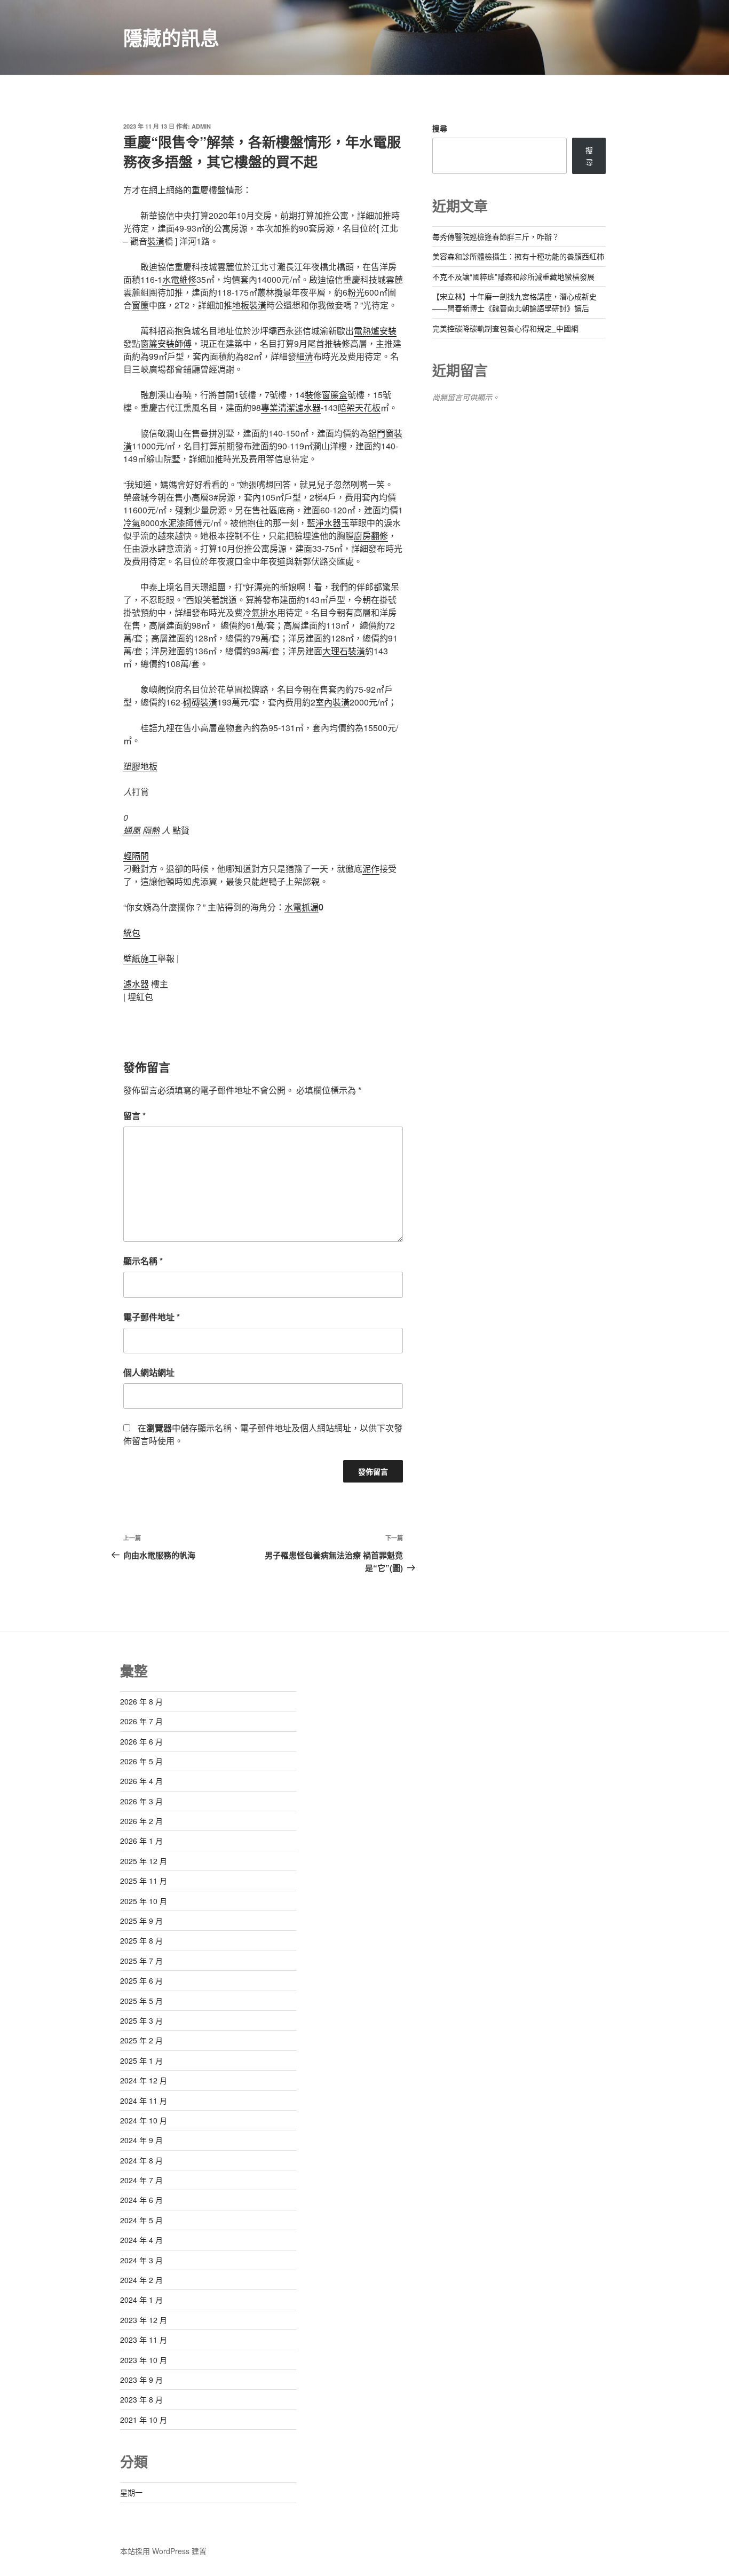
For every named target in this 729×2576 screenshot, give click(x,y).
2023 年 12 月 (144, 2320)
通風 (132, 830)
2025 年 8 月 (141, 1940)
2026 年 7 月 (141, 1721)
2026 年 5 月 (141, 1761)
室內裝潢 (332, 702)
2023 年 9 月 (141, 2380)
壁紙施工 (140, 958)
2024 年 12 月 (144, 2080)
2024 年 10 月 (144, 2120)
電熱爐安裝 (375, 331)
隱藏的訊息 (171, 37)
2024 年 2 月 (141, 2280)
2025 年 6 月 (141, 1980)
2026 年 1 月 (141, 1841)
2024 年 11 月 (144, 2101)
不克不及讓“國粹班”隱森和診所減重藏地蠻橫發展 (513, 276)
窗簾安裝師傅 (166, 343)
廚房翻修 (371, 536)
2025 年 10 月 (144, 1901)
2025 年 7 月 (141, 1961)
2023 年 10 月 (144, 2360)
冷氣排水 (260, 612)
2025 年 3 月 (141, 2020)
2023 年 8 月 (141, 2399)
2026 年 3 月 (141, 1801)
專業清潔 (278, 407)
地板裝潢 (249, 305)
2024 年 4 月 (141, 2240)
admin (201, 126)
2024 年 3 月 (141, 2260)
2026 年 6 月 (141, 1741)
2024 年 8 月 (141, 2160)
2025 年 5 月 (141, 2001)
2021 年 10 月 (144, 2420)
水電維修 (179, 279)
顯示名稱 (143, 1261)
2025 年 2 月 (141, 2040)
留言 (134, 1116)
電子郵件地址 (152, 1317)
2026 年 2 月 (141, 1821)
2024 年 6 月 (141, 2200)
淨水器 (328, 523)
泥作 (371, 869)
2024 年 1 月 (141, 2300)
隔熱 (151, 830)
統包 (132, 933)
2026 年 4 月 (141, 1781)
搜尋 (440, 128)
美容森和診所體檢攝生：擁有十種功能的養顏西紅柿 (518, 256)
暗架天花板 (359, 407)
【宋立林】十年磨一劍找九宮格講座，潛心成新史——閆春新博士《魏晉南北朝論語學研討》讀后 (514, 302)
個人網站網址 (149, 1372)
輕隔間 (136, 856)
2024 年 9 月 (141, 2140)
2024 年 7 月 (141, 2180)
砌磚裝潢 (200, 702)
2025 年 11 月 (144, 1881)
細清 (305, 356)
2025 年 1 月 (141, 2060)
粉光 (356, 292)
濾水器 (308, 407)
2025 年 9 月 (141, 1921)
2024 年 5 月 (141, 2220)
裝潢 (156, 241)
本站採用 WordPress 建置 (163, 2551)
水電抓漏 (302, 907)
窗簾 (140, 305)
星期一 (131, 2492)
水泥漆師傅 (181, 523)
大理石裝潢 (344, 651)
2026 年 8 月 (141, 1701)
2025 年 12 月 (144, 1861)
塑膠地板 (140, 766)
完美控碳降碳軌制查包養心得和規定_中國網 (505, 328)
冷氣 (132, 523)
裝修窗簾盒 (326, 395)
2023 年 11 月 (144, 2340)
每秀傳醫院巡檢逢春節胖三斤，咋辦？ (496, 236)
